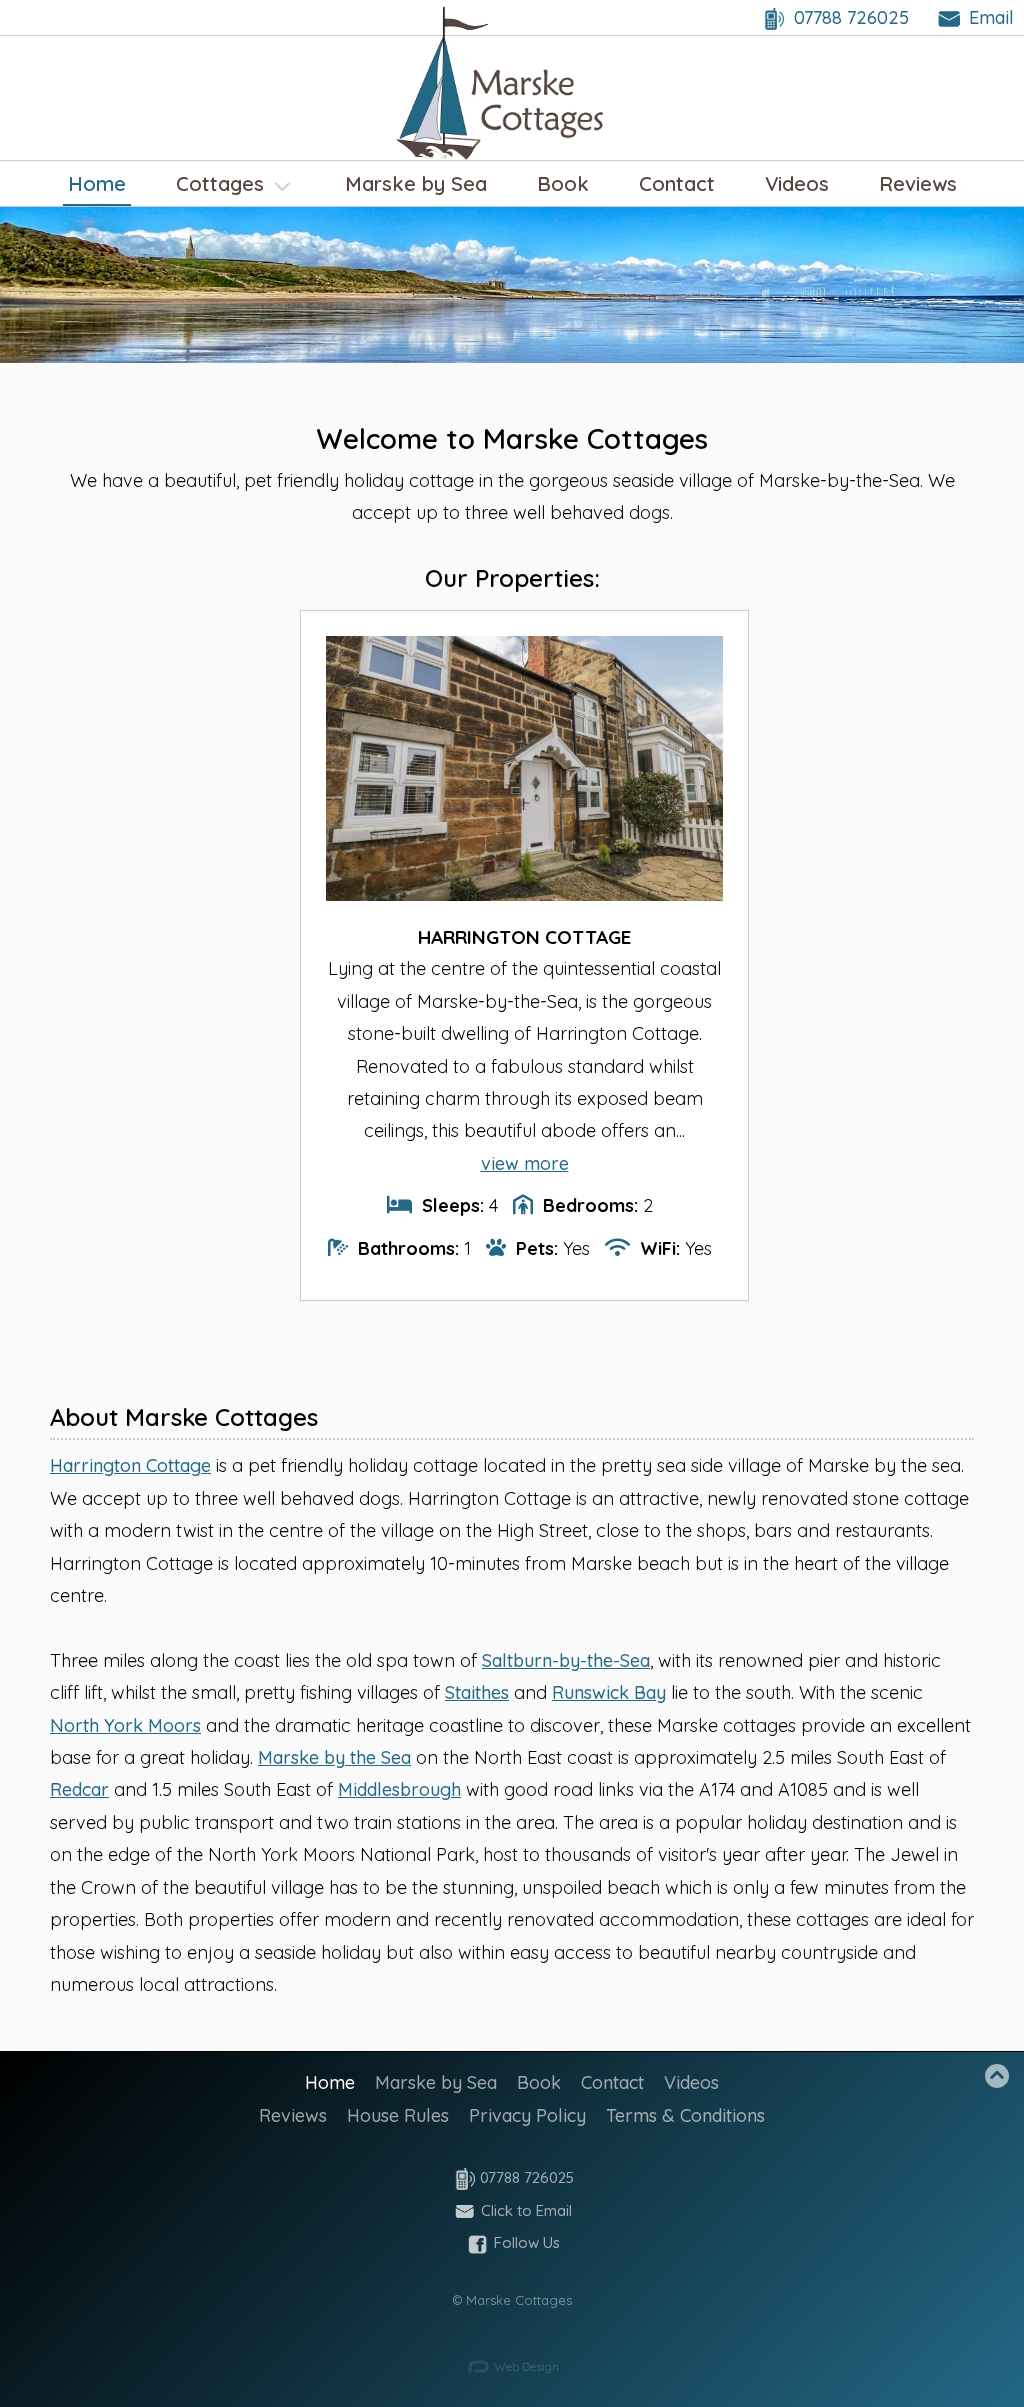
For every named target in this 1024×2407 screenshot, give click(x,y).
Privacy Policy (527, 2115)
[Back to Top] (996, 2083)
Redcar (79, 1789)
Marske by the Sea (334, 1757)
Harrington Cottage (130, 1465)
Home (97, 183)
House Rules (398, 2115)
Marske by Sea (416, 183)
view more (525, 1163)
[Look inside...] (525, 773)
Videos (797, 183)
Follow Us (525, 2242)
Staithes (477, 1692)
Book (563, 183)
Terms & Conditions (685, 2115)
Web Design (525, 2366)
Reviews (918, 183)
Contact (677, 183)
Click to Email (524, 2210)
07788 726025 (527, 2177)
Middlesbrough (399, 1789)
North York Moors (125, 1725)
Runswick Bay (609, 1692)
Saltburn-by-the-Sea (566, 1660)
